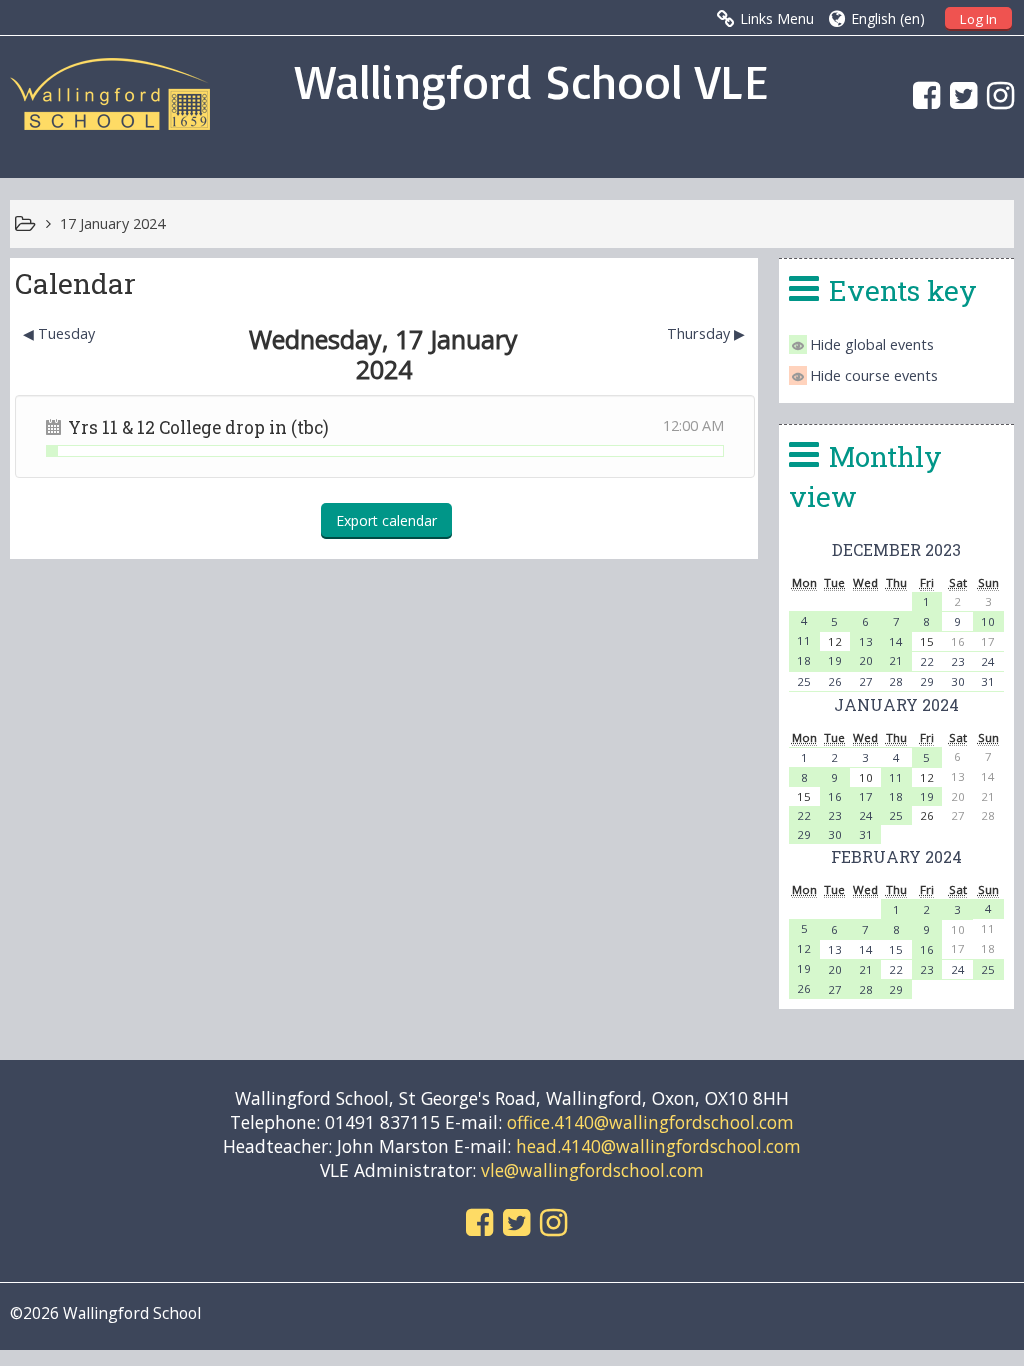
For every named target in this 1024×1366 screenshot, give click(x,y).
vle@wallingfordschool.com (592, 1170)
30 (958, 681)
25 (804, 681)
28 (896, 681)
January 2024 (896, 704)
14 (896, 641)
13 (866, 641)
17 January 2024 (112, 223)
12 (804, 948)
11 (804, 640)
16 (835, 796)
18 (804, 660)
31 (988, 681)
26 (835, 681)
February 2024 (896, 856)
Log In (978, 19)
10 (988, 621)
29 (927, 681)
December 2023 (896, 549)
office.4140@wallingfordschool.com (650, 1122)
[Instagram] (995, 94)
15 (896, 949)
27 (866, 681)
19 (835, 660)
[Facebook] (921, 94)
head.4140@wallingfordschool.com (658, 1146)
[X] (958, 94)
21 (896, 660)
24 (988, 661)
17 (866, 796)
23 (958, 661)
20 (866, 660)
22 (927, 661)
